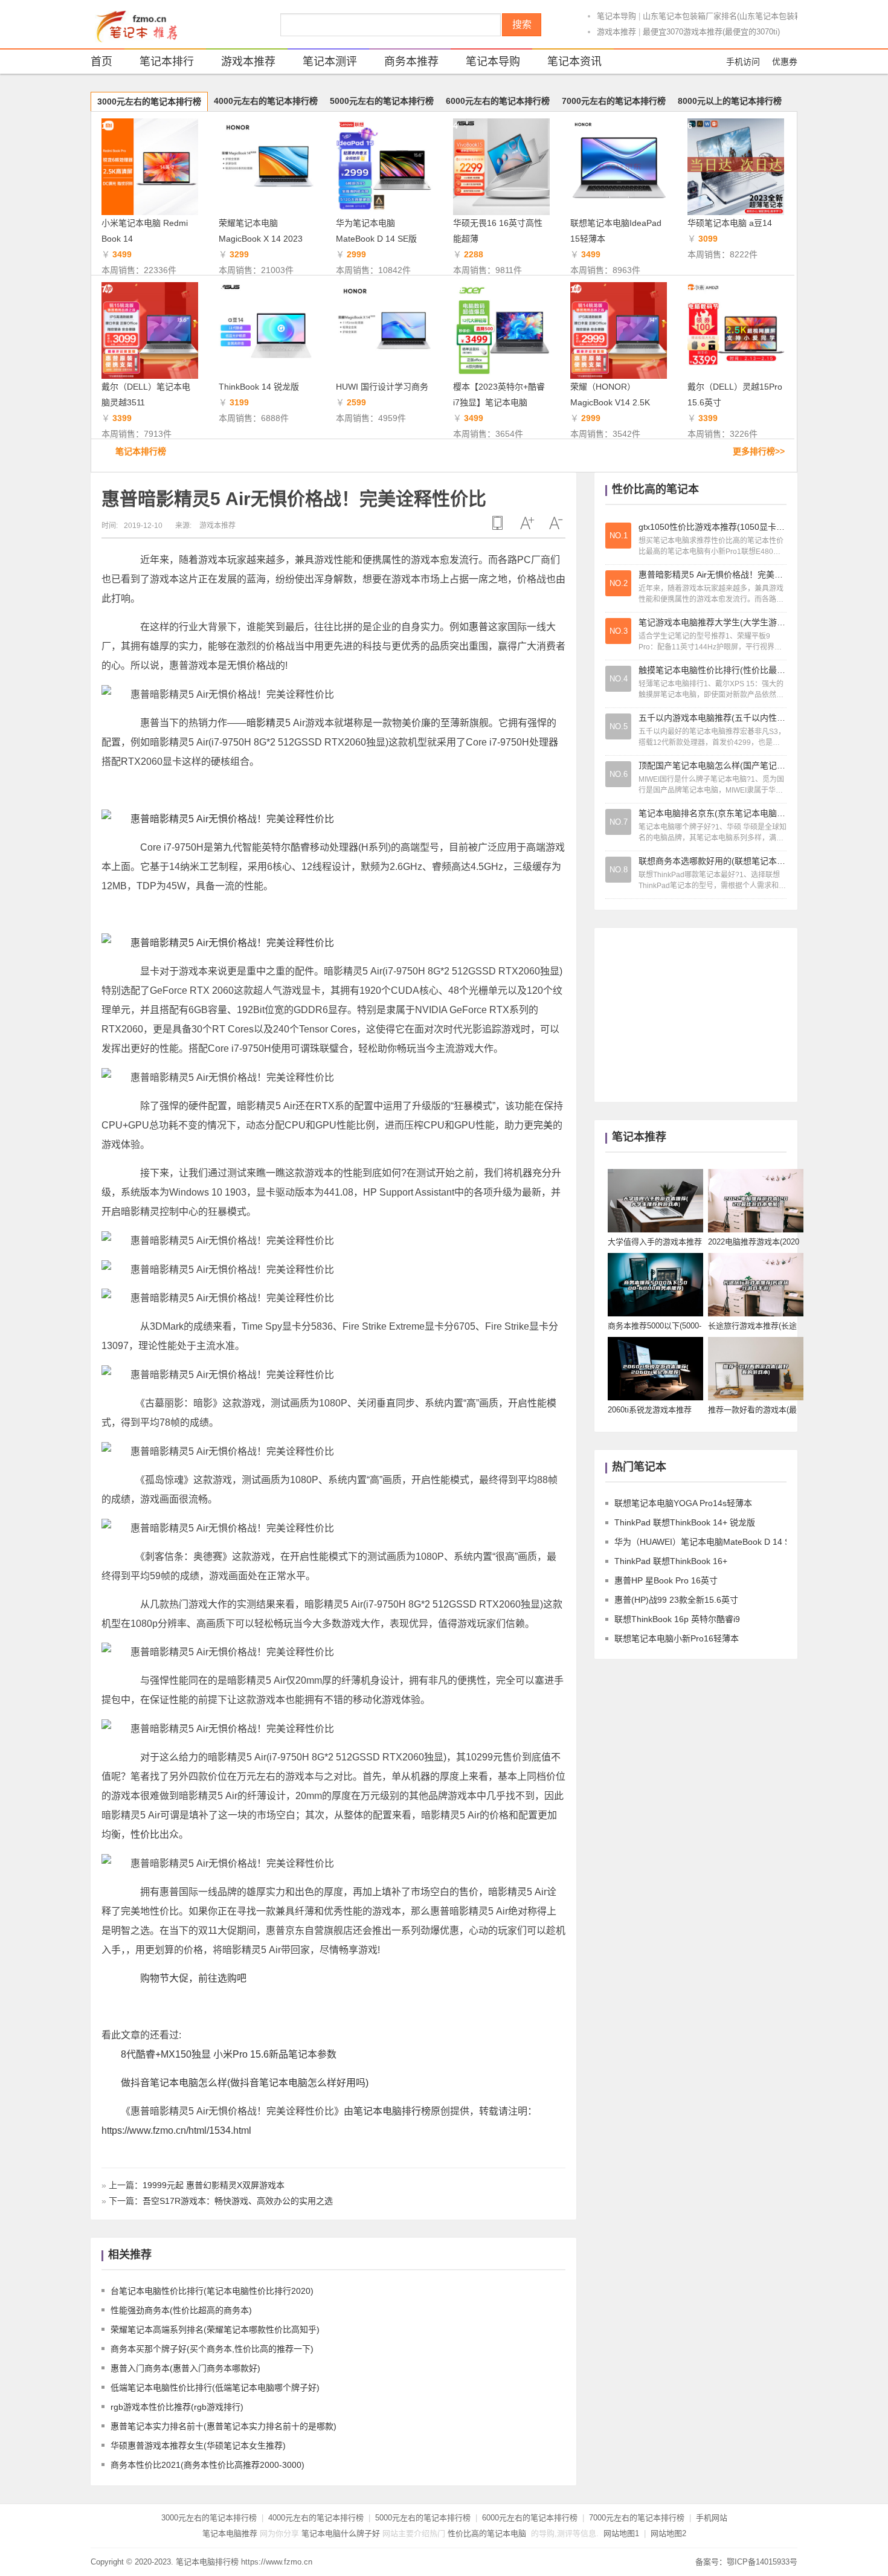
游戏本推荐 (616, 32)
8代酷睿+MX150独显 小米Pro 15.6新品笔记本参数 (229, 2054)
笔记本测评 (330, 62)
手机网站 (712, 2518)
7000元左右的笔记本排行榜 (614, 101)
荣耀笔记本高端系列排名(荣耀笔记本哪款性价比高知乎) (215, 2330)
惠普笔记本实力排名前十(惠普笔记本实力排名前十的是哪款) (224, 2426)
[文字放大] (527, 523)
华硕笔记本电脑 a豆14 (730, 223)
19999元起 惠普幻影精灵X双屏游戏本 (214, 2185)
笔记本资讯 (574, 62)
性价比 (145, 1834)
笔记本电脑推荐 (230, 2533)
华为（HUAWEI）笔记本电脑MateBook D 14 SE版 (709, 1542)
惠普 (478, 627)
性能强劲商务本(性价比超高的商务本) (181, 2310)
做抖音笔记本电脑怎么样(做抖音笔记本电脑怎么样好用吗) (245, 2083)
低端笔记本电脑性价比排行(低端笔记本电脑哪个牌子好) (215, 2388)
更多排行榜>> (759, 451)
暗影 (256, 723)
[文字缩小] (556, 523)
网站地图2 (668, 2533)
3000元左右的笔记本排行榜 (149, 101)
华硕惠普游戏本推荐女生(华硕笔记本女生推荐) (198, 2446)
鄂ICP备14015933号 (762, 2562)
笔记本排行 (167, 62)
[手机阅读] (498, 523)
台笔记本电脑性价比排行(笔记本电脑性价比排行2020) (212, 2291)
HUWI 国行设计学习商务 (382, 387)
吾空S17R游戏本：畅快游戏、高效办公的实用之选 (238, 2201)
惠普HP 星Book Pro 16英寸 (666, 1580)
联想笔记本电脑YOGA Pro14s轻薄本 (683, 1503)
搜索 (522, 24)
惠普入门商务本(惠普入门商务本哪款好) (185, 2368)
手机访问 (743, 62)
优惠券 (785, 62)
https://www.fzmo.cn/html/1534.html (176, 2130)
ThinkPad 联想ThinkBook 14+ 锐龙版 (685, 1522)
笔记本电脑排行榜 (392, 2111)
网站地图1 (621, 2533)
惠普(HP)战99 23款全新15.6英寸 (676, 1600)
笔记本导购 (616, 16)
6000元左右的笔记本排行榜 (498, 101)
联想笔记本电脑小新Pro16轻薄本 (677, 1638)
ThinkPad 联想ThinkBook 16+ (671, 1561)
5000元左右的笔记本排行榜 (382, 101)
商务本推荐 (411, 62)
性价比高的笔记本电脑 (487, 2533)
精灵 (275, 723)
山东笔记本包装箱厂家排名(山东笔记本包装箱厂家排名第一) (747, 16)
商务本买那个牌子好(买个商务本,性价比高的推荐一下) (212, 2349)
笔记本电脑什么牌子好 (341, 2533)
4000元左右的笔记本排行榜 (266, 101)
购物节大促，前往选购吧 (193, 1978)
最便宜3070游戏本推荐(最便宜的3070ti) (711, 32)
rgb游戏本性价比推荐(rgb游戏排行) (177, 2407)
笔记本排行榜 (141, 451)
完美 (543, 1125)
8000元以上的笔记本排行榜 (730, 101)
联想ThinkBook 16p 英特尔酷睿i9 (677, 1619)
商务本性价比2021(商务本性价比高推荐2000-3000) (208, 2465)
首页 (101, 62)
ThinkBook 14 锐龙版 (259, 387)
